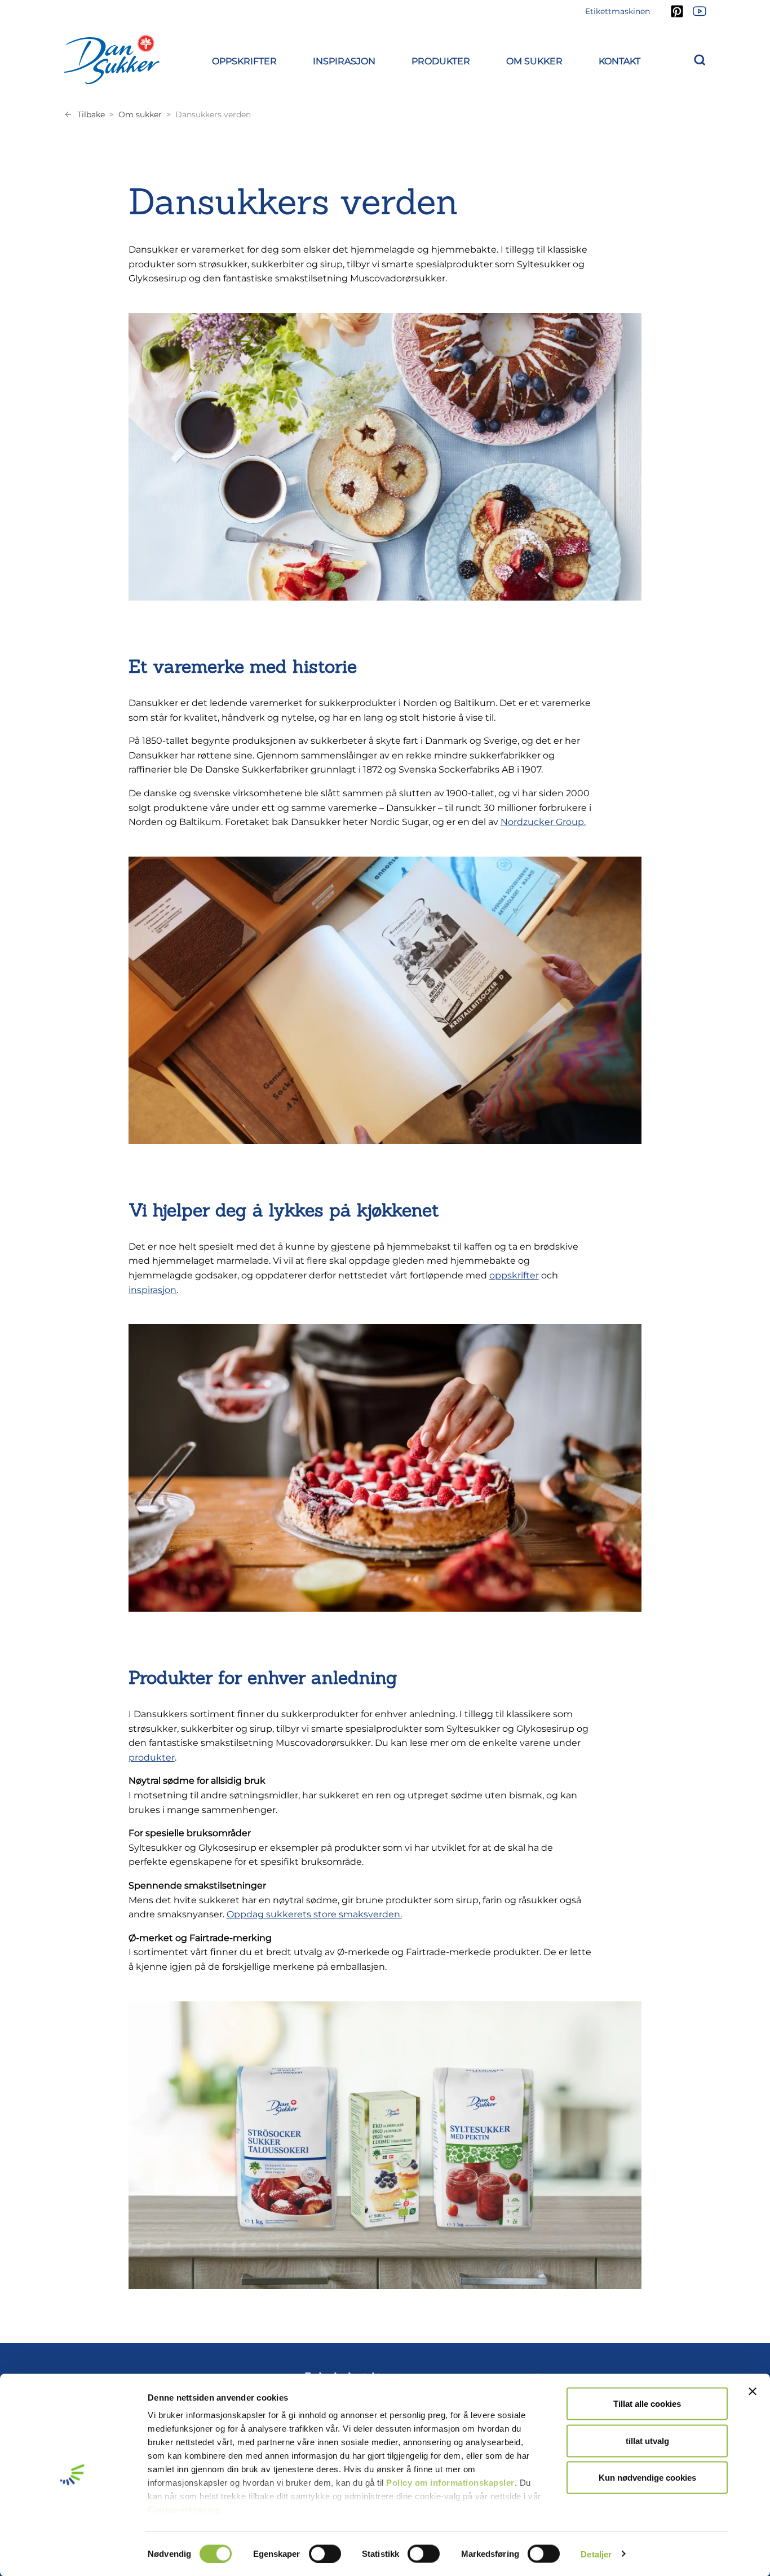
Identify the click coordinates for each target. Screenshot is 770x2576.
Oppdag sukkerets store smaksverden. (314, 1914)
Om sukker (140, 114)
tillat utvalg (647, 2440)
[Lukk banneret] (753, 2392)
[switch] (325, 2553)
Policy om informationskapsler (450, 2483)
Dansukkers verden (213, 114)
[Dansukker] (112, 59)
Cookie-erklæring (184, 2510)
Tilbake (91, 114)
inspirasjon (152, 1290)
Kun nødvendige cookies (647, 2478)
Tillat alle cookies (647, 2404)
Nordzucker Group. (543, 822)
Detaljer (596, 2554)
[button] (244, 59)
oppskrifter (514, 1275)
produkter (152, 1757)
